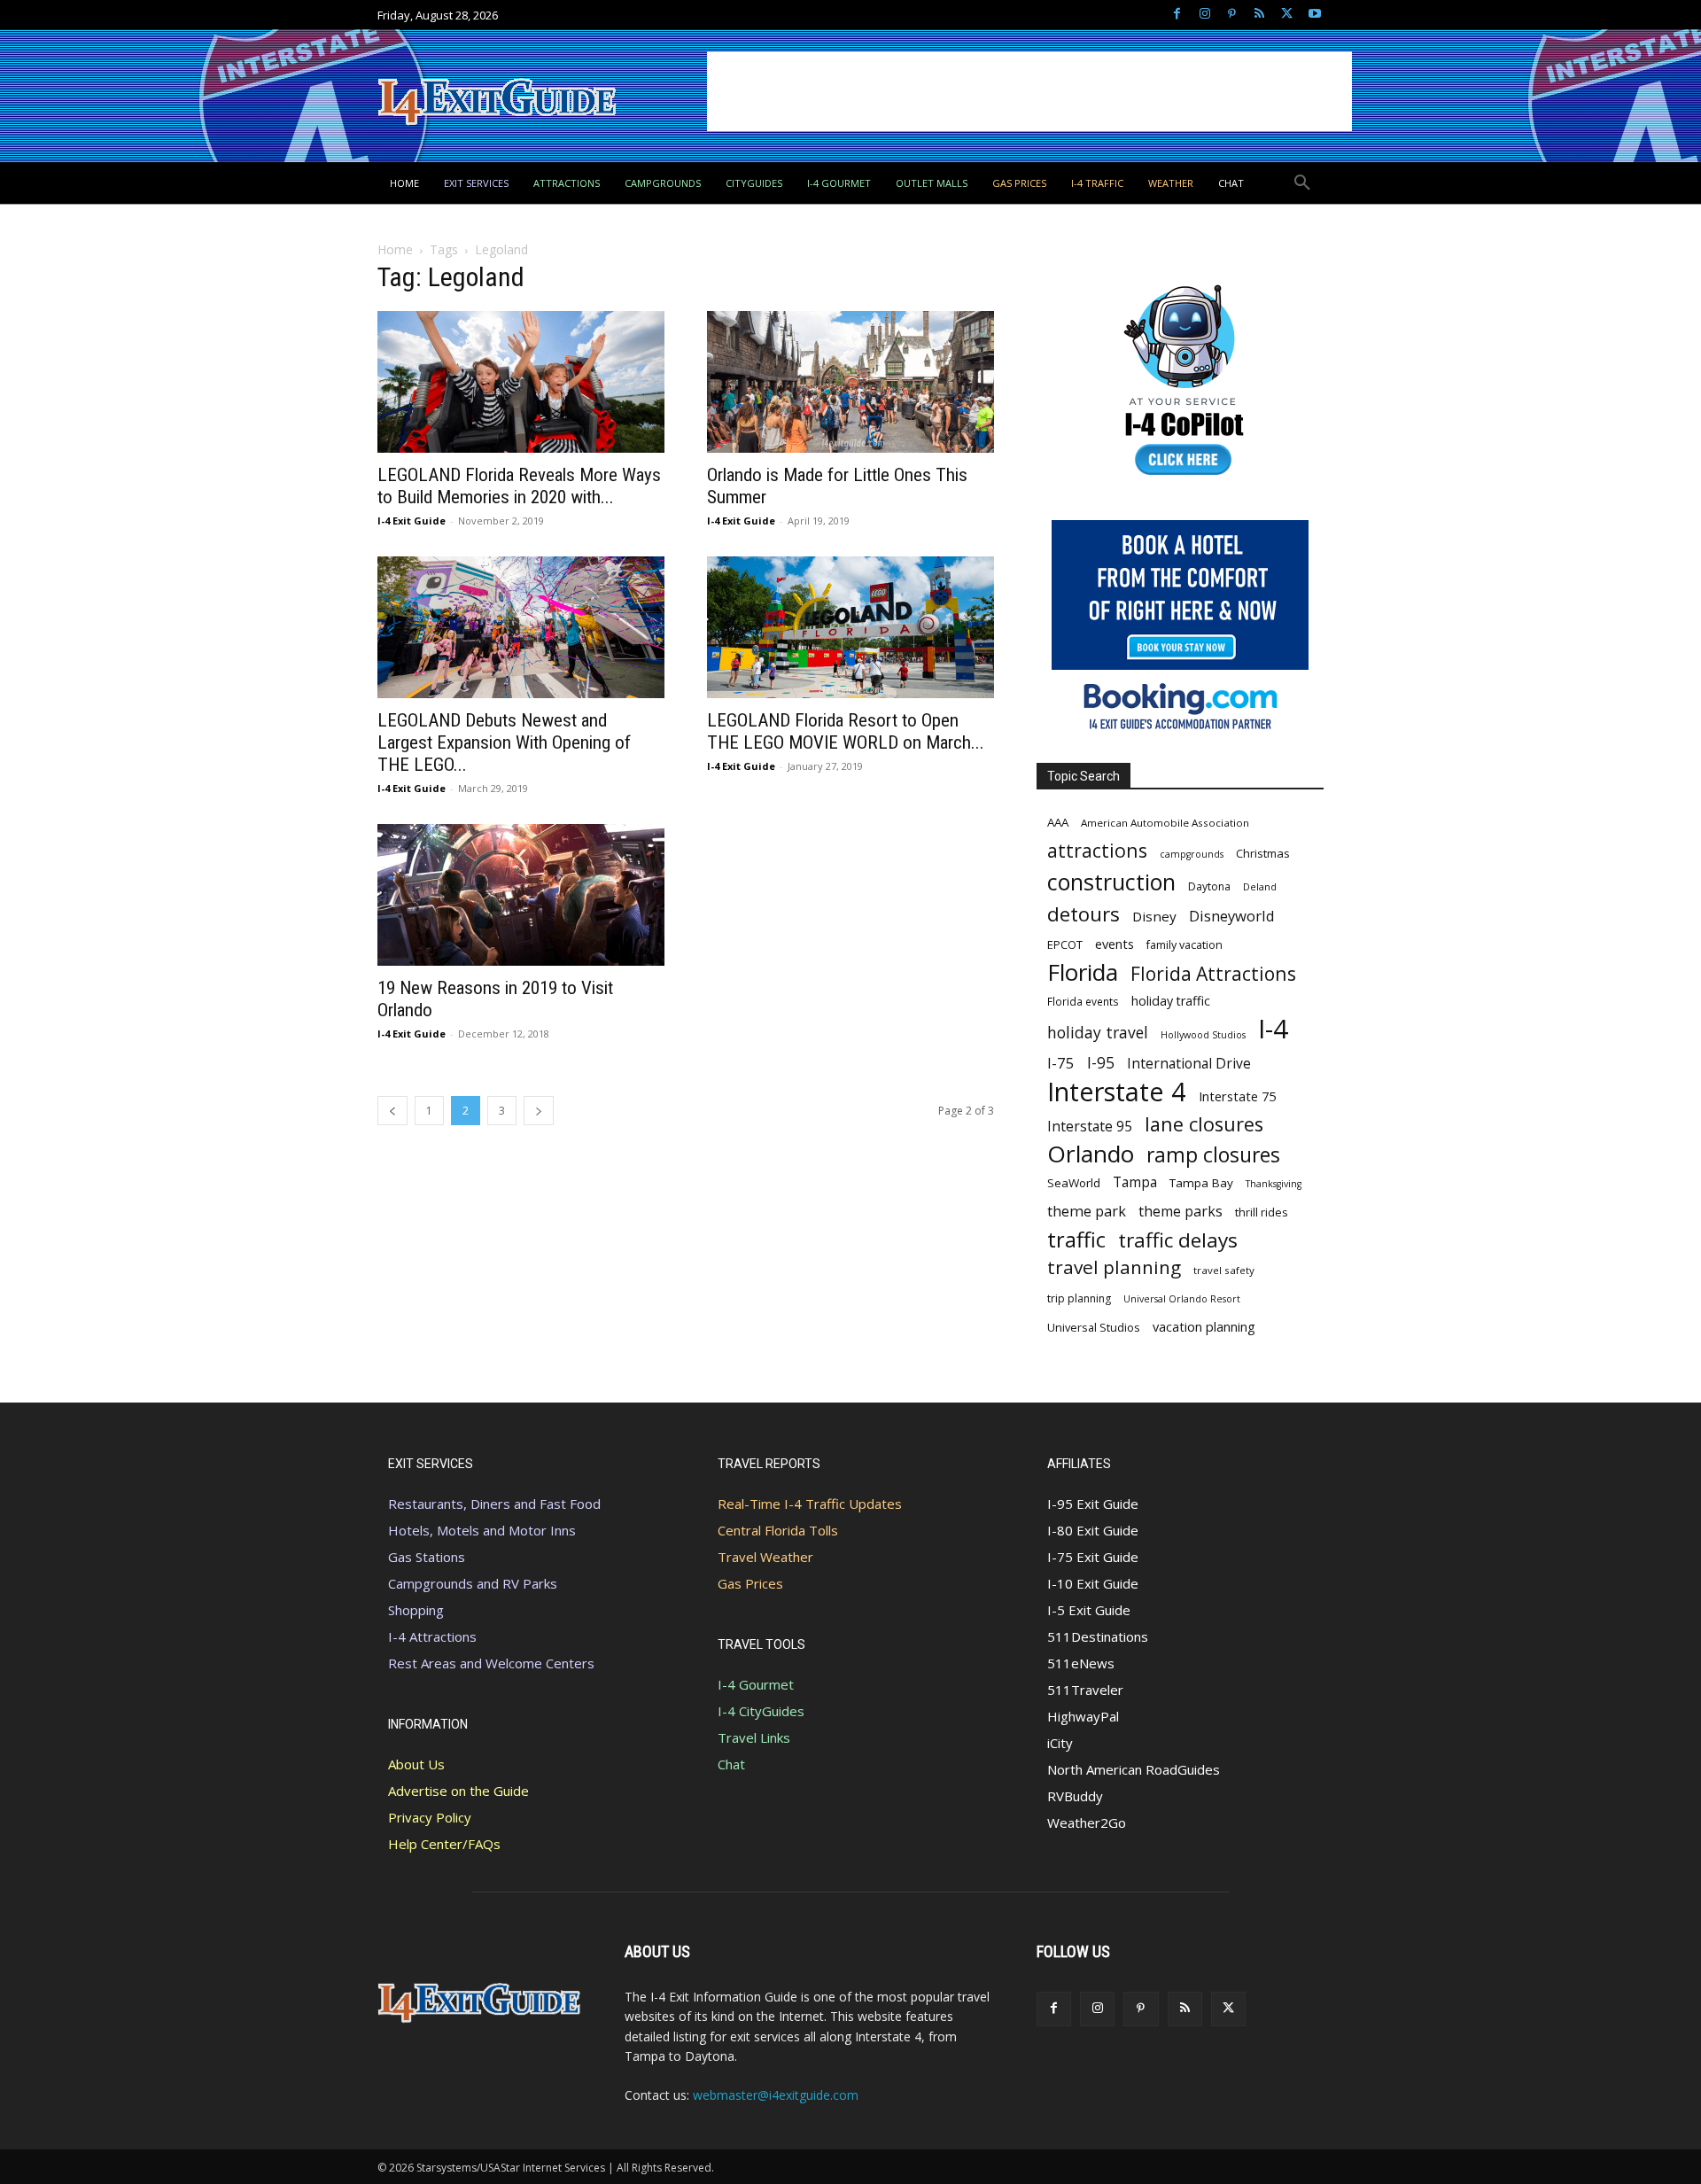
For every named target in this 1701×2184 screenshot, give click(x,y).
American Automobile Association (1165, 823)
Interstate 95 (1090, 1127)
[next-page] (539, 1111)
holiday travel (1098, 1033)
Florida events (1083, 1001)
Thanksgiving (1274, 1184)
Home (395, 249)
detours (1084, 914)
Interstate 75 (1237, 1096)
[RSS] (1259, 15)
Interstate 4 (1117, 1091)
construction (1111, 882)
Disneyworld (1232, 916)
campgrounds (1192, 854)
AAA (1058, 822)
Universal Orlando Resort (1182, 1299)
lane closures (1204, 1124)
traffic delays (1178, 1240)
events (1115, 944)
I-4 (1273, 1029)
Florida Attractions (1213, 973)
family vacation (1184, 945)
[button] (1302, 183)
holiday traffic (1171, 1001)
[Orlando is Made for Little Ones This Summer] (850, 382)
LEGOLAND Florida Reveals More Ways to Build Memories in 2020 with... (519, 486)
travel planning (1114, 1267)
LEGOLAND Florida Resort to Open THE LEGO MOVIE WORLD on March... (846, 731)
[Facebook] (1177, 15)
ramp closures (1213, 1155)
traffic (1076, 1240)
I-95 (1101, 1063)
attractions (1097, 850)
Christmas (1263, 853)
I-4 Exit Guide (412, 521)
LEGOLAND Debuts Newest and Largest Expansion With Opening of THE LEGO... (504, 742)
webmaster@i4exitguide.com (776, 2095)
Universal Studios (1094, 1327)
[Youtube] (1314, 15)
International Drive (1189, 1064)
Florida (1083, 972)
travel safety (1224, 1270)
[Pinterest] (1232, 15)
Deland (1260, 886)
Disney (1154, 916)
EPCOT (1065, 944)
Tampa (1135, 1182)
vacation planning (1204, 1326)
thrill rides (1262, 1212)
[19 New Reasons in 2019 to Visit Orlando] (521, 895)
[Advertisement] (1029, 91)
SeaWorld (1074, 1183)
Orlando (1091, 1154)
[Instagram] (1204, 15)
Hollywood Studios (1203, 1035)
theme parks (1181, 1212)
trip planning (1079, 1298)
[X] (1287, 15)
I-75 (1061, 1063)
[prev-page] (392, 1111)
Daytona (1209, 886)
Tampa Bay (1201, 1183)
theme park (1087, 1212)
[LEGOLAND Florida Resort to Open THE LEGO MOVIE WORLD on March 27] (850, 627)
